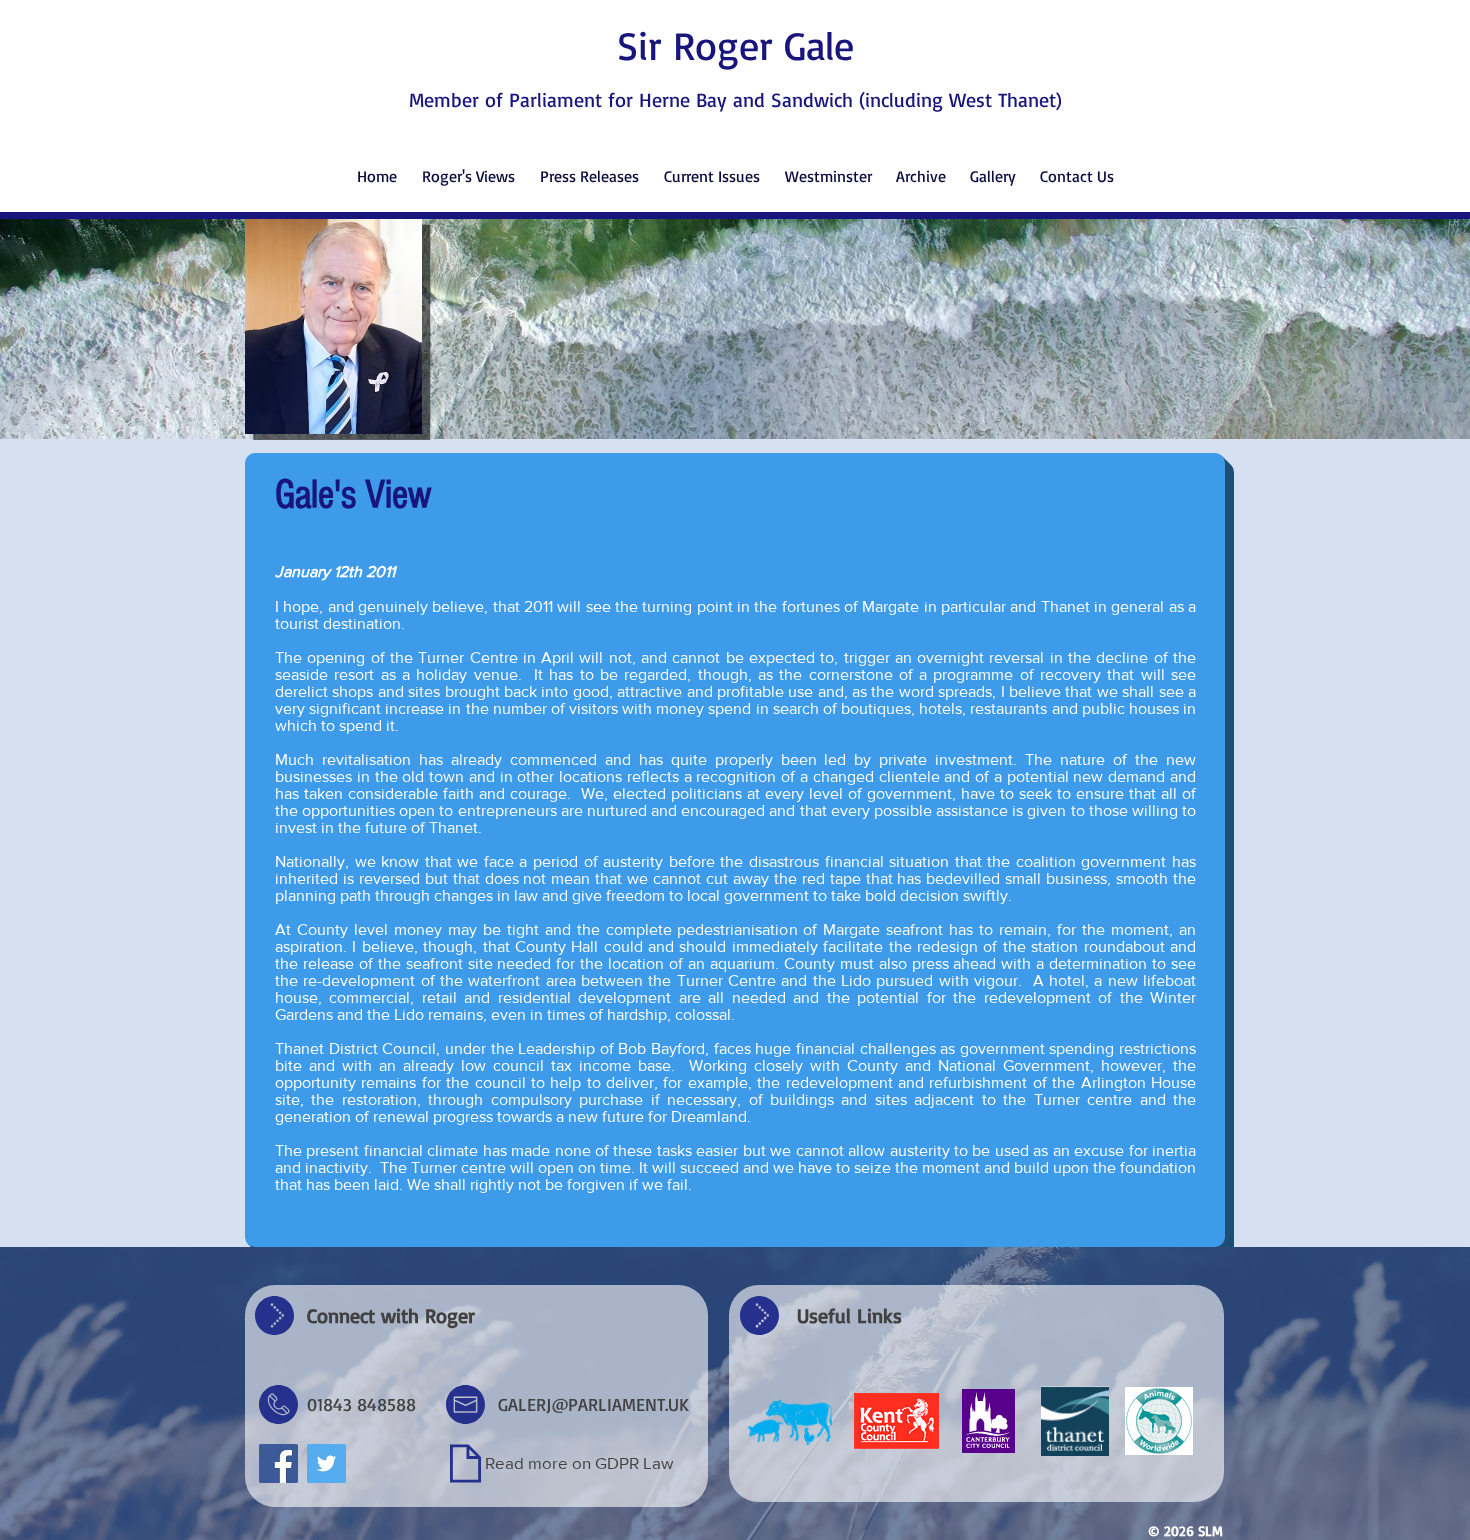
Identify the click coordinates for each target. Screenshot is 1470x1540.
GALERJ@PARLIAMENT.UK (593, 1404)
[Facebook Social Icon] (278, 1463)
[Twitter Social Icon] (326, 1463)
